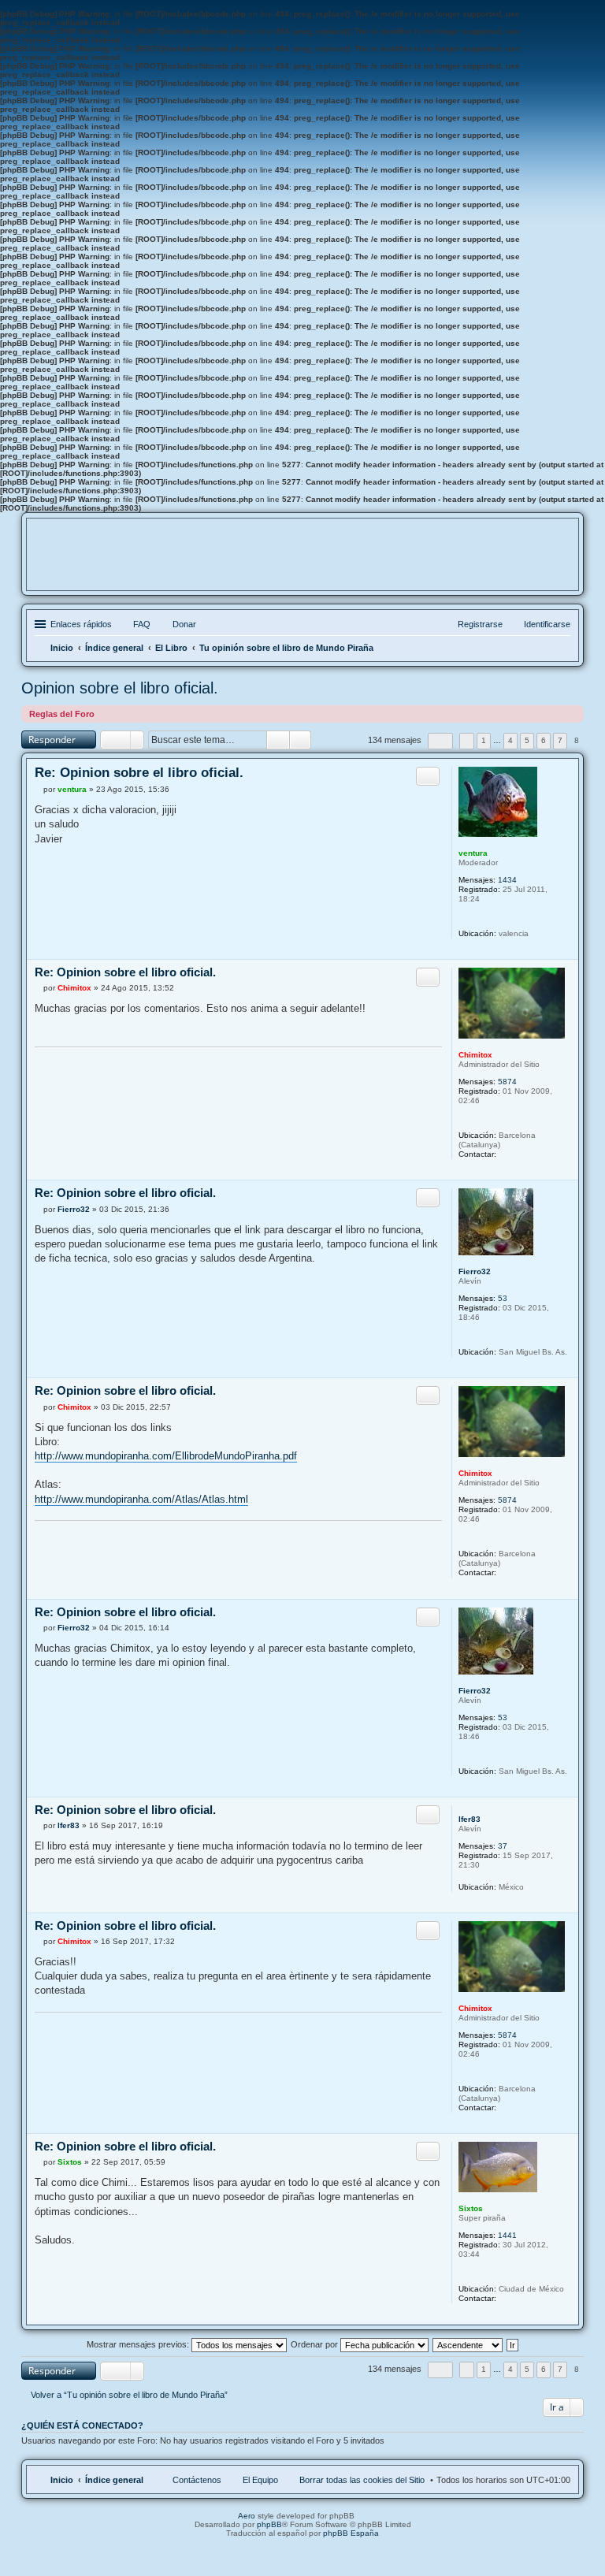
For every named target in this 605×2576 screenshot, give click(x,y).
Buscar (278, 740)
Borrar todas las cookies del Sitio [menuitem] (362, 2480)
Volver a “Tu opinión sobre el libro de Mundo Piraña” (129, 2395)
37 (503, 1846)
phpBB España (351, 2533)
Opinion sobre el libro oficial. (120, 688)
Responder (52, 740)
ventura (473, 853)
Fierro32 (475, 1271)
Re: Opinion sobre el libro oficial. (139, 773)
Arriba (566, 951)
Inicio (62, 2480)
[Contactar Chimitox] (505, 1154)
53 (503, 1298)
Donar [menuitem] (184, 624)
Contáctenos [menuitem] (197, 2480)
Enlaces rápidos (81, 624)
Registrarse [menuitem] (480, 624)
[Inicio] (302, 565)
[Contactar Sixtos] (505, 2298)
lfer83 (470, 1819)
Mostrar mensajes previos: (139, 2344)
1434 (507, 880)
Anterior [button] (467, 741)
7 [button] (560, 740)
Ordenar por (315, 2344)
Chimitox (475, 1055)
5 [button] (527, 740)
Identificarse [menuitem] (547, 624)
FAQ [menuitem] (142, 624)
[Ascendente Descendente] (468, 2344)
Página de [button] (440, 741)
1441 (507, 2235)
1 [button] (484, 740)
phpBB (269, 2524)
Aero (247, 2516)
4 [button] (510, 740)
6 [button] (544, 740)
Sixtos (471, 2208)
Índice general (114, 2480)
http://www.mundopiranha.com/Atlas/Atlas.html (141, 1499)
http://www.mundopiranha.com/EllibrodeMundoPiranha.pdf (166, 1456)
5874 (507, 1082)
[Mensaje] (39, 789)
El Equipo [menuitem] (260, 2480)
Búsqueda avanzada (301, 740)
